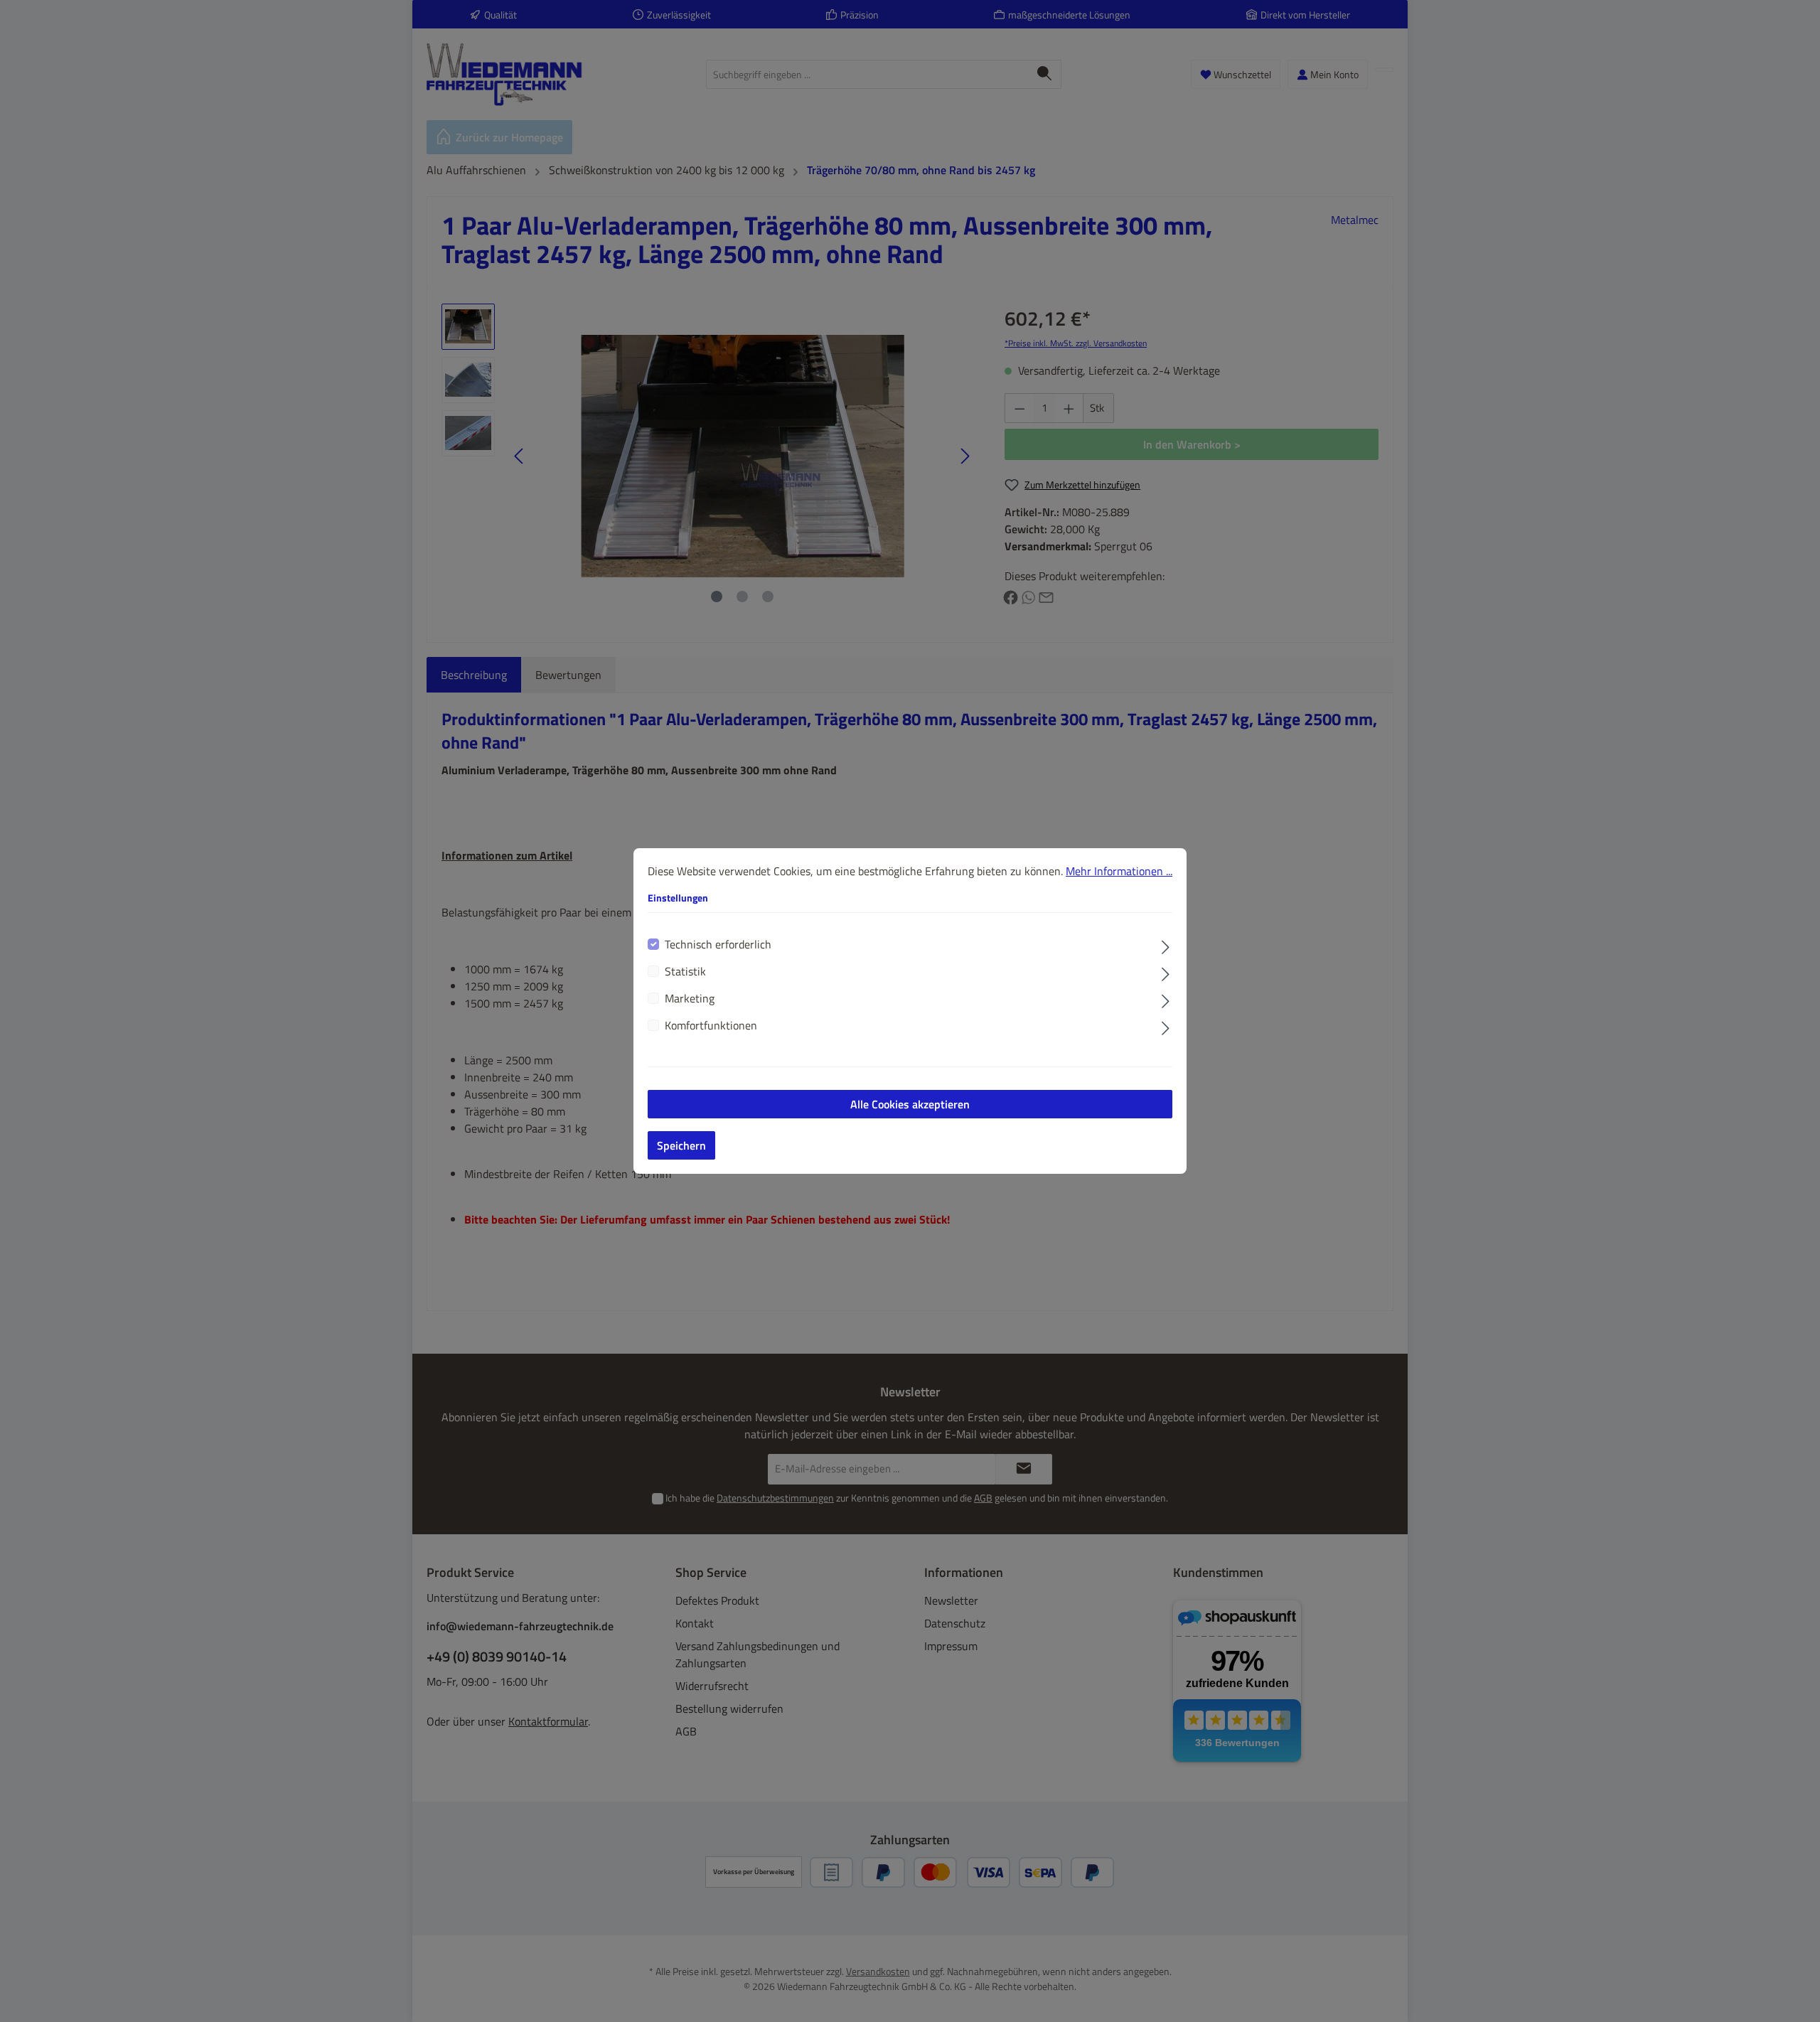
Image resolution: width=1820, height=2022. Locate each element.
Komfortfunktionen (711, 1025)
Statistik (685, 971)
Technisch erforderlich (718, 944)
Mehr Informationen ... (1119, 871)
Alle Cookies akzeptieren (910, 1104)
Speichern (681, 1145)
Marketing (690, 998)
